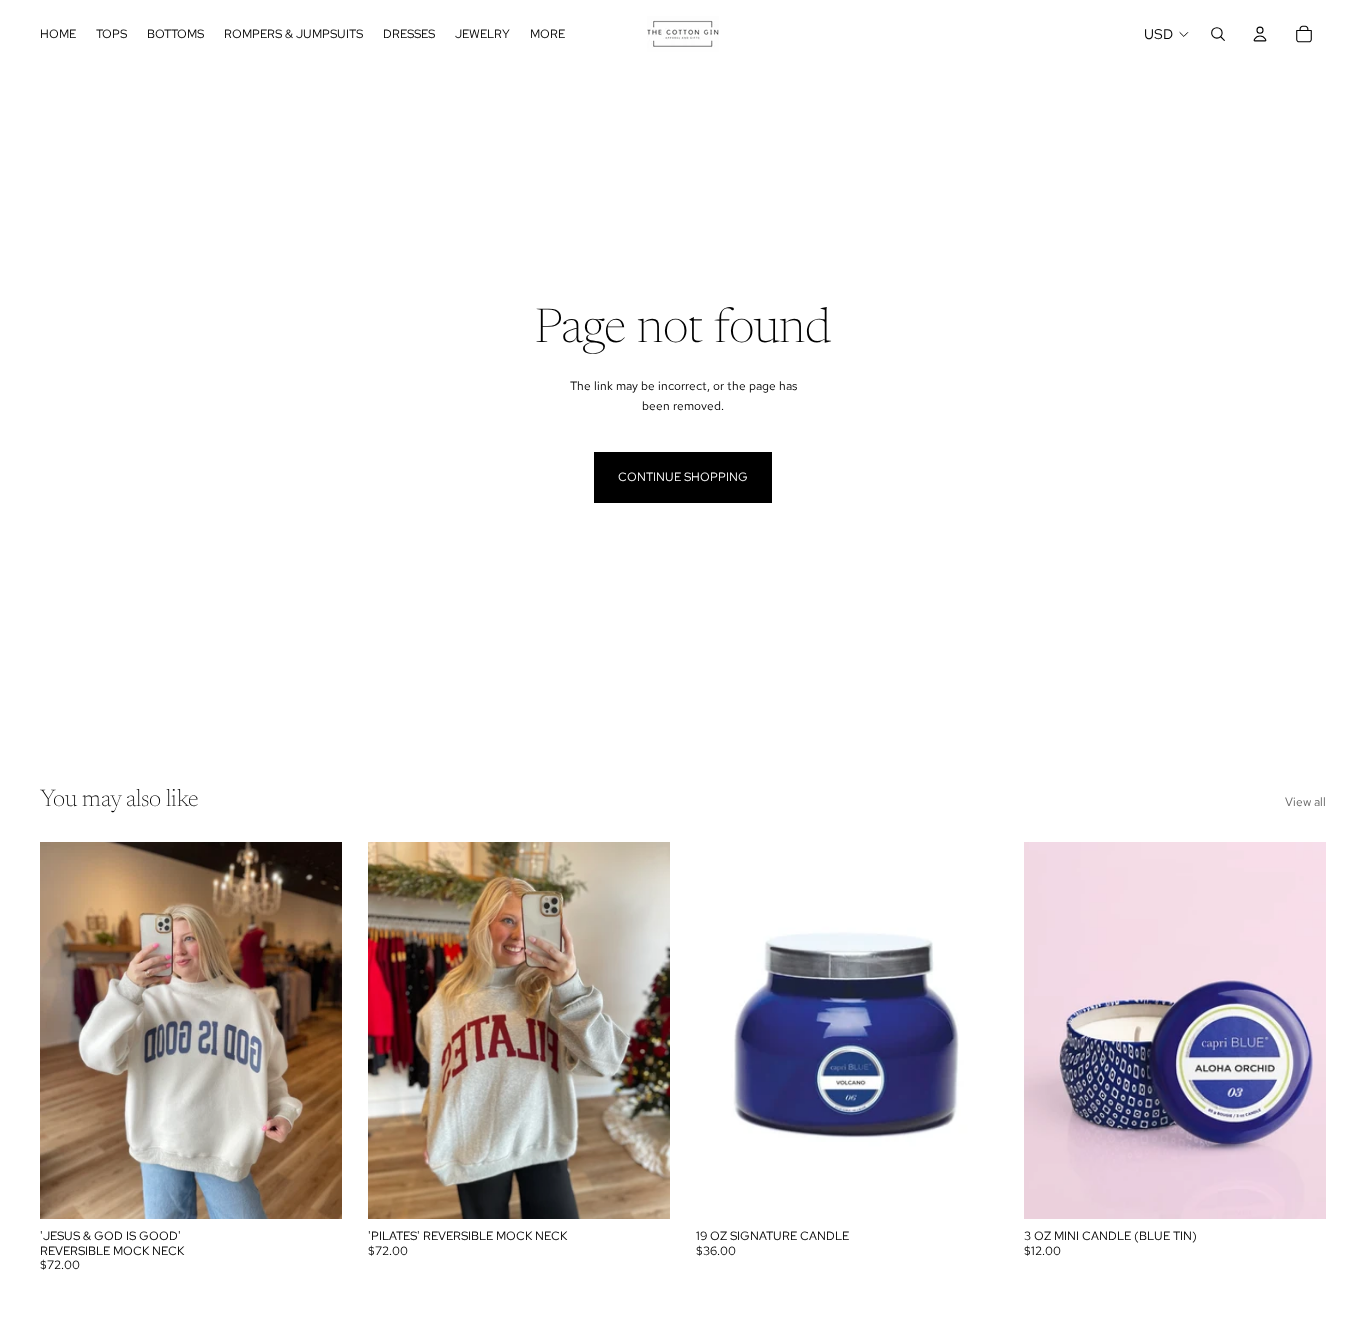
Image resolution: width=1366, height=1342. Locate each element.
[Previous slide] (70, 1031)
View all (1305, 802)
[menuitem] (547, 34)
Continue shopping (683, 477)
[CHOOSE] (311, 1188)
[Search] (1218, 34)
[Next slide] (312, 1031)
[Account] (1260, 34)
